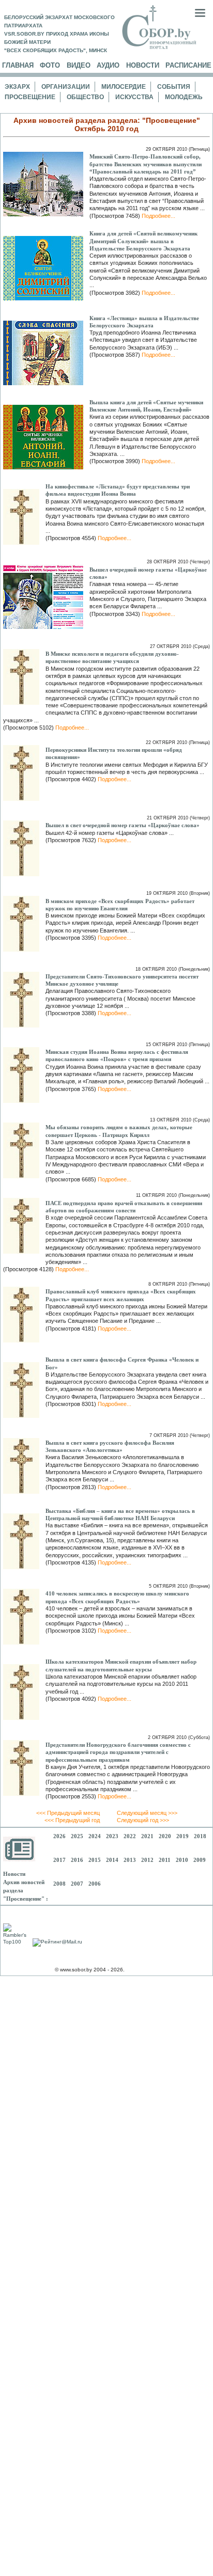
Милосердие (124, 87)
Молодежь (184, 97)
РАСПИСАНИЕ (188, 65)
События (174, 87)
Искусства (134, 97)
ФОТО (50, 65)
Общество (85, 97)
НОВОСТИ (143, 65)
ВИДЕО (79, 65)
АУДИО (108, 65)
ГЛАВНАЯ (18, 65)
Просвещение (30, 97)
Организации (66, 87)
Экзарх (17, 87)
